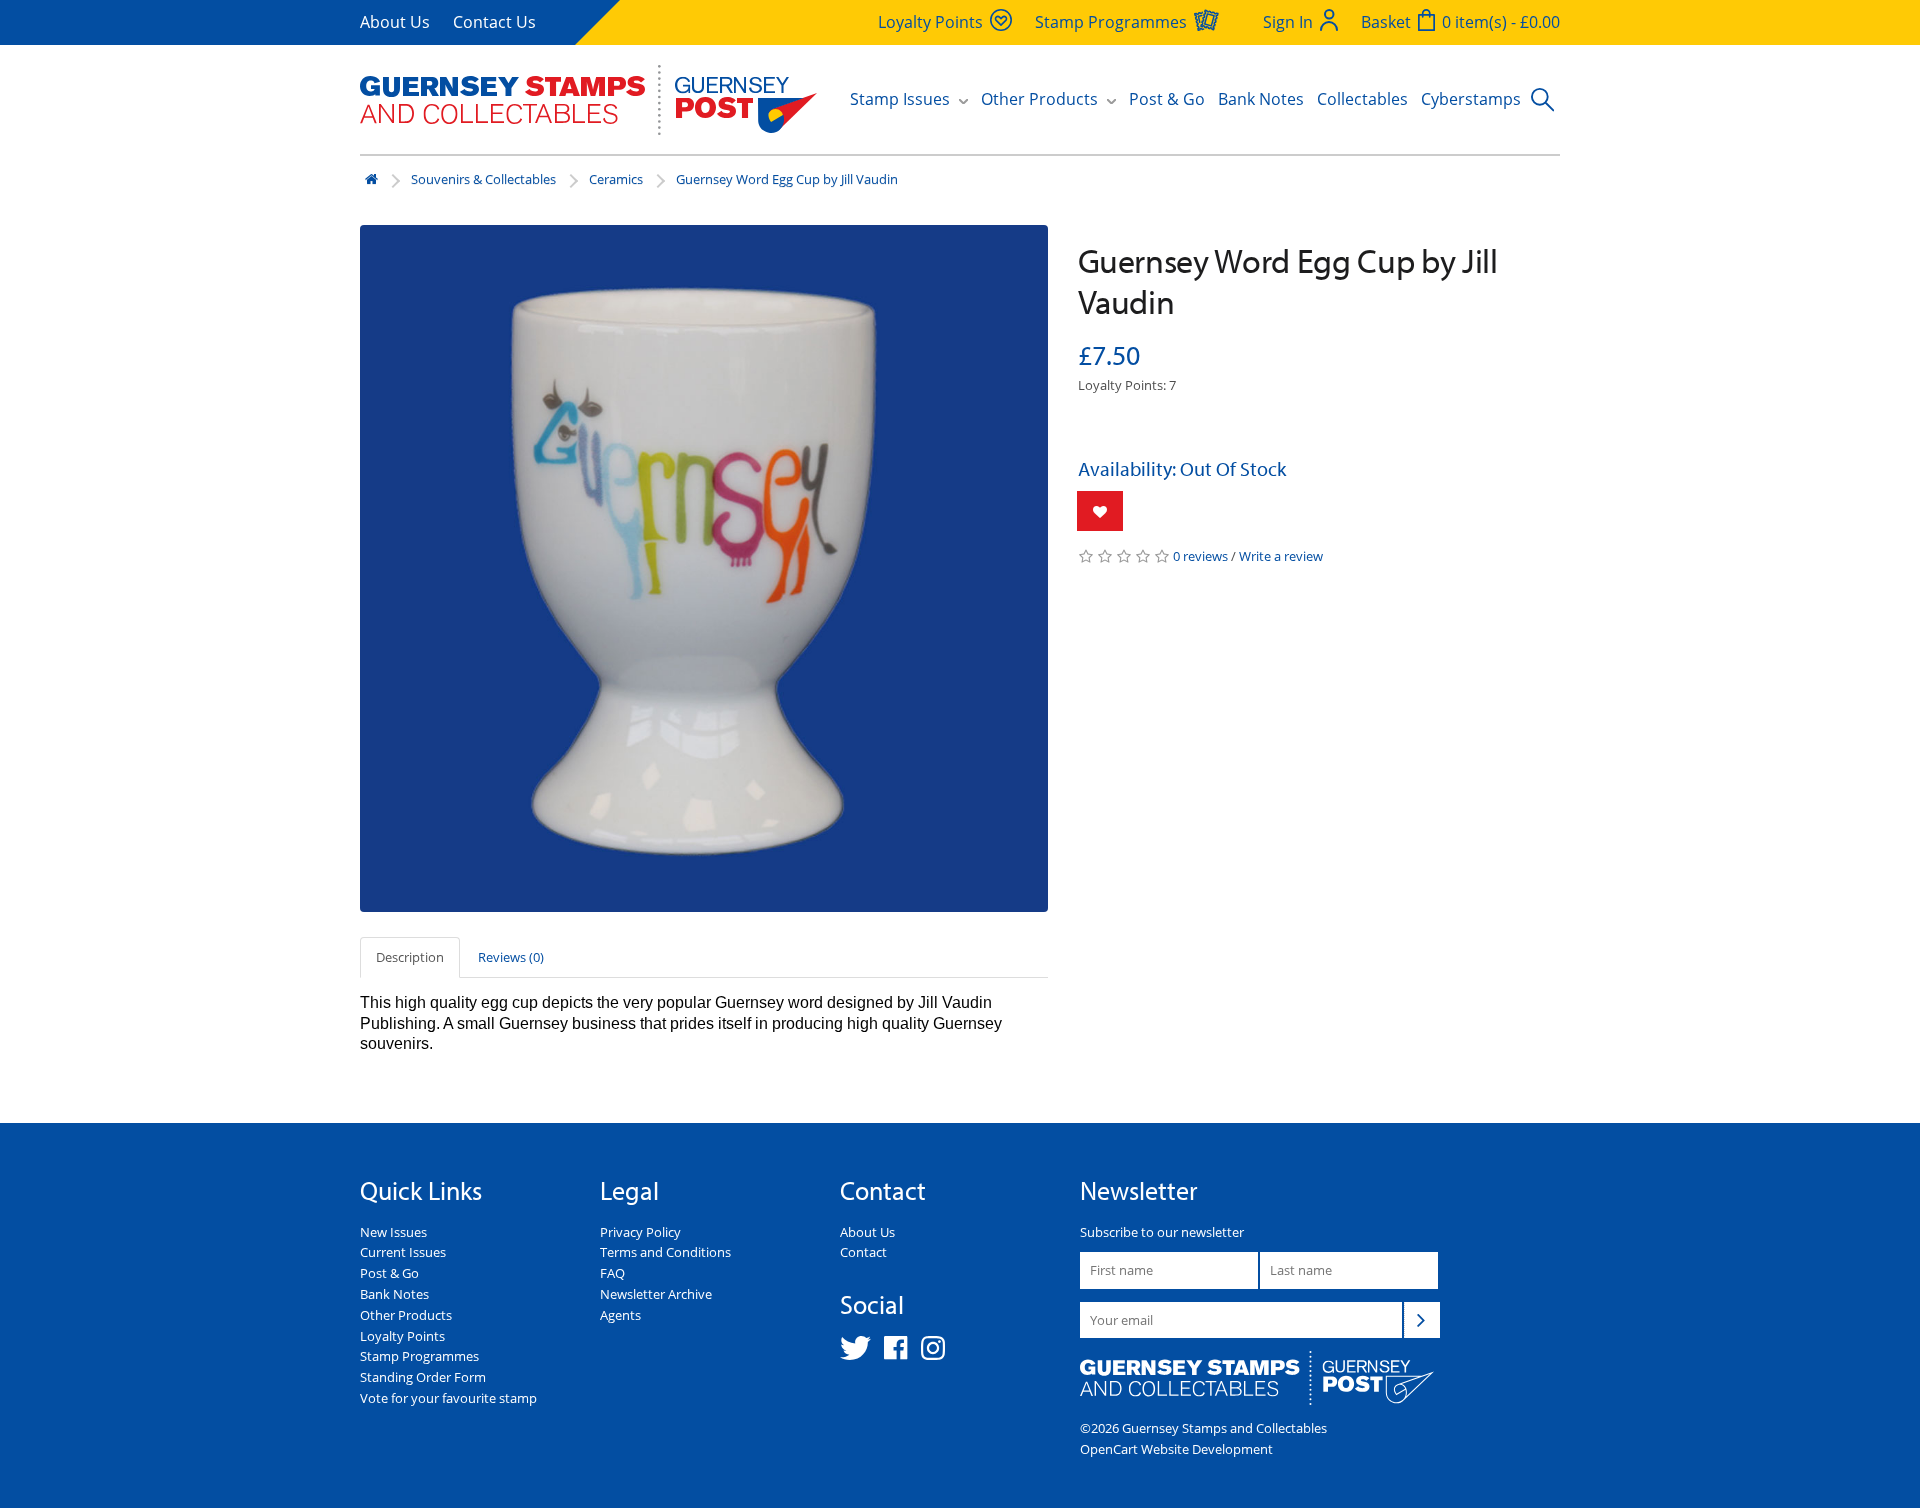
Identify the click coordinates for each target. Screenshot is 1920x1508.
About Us (395, 22)
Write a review (1281, 556)
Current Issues (403, 1252)
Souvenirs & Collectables (483, 179)
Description (410, 957)
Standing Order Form (423, 1377)
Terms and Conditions (665, 1252)
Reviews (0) (511, 957)
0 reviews (1200, 556)
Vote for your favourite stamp (448, 1398)
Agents (620, 1315)
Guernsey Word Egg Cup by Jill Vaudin (787, 179)
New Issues (393, 1232)
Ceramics (616, 179)
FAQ (612, 1273)
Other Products (406, 1315)
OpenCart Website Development (1176, 1449)
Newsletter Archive (656, 1294)
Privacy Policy (640, 1232)
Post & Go (1167, 99)
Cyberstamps (1471, 99)
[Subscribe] (1422, 1320)
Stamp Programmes (419, 1356)
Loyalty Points (402, 1336)
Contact (863, 1252)
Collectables (1362, 99)
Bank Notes (1261, 99)
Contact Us (494, 22)
